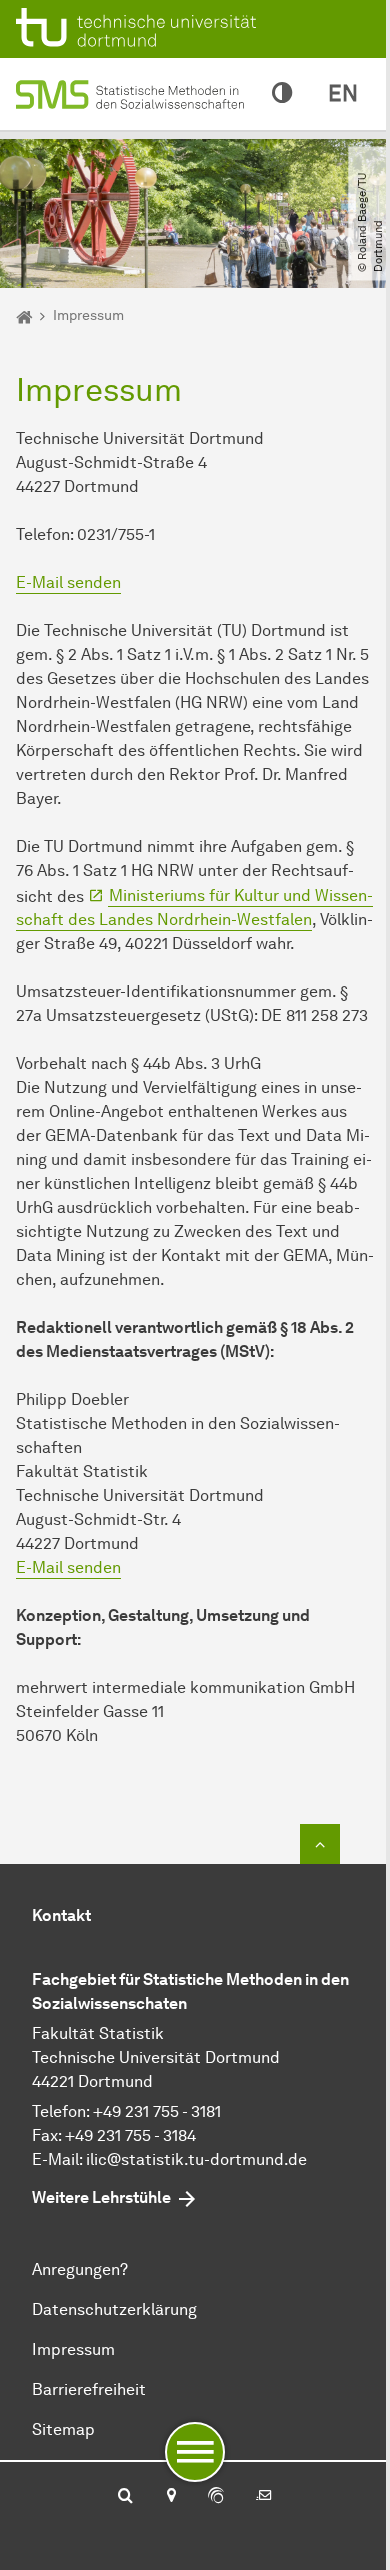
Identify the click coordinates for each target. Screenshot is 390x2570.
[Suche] (125, 2497)
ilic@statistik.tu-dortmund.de (196, 2159)
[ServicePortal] (216, 2497)
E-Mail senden (68, 582)
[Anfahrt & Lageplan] (170, 2497)
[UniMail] (264, 2497)
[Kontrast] (282, 94)
